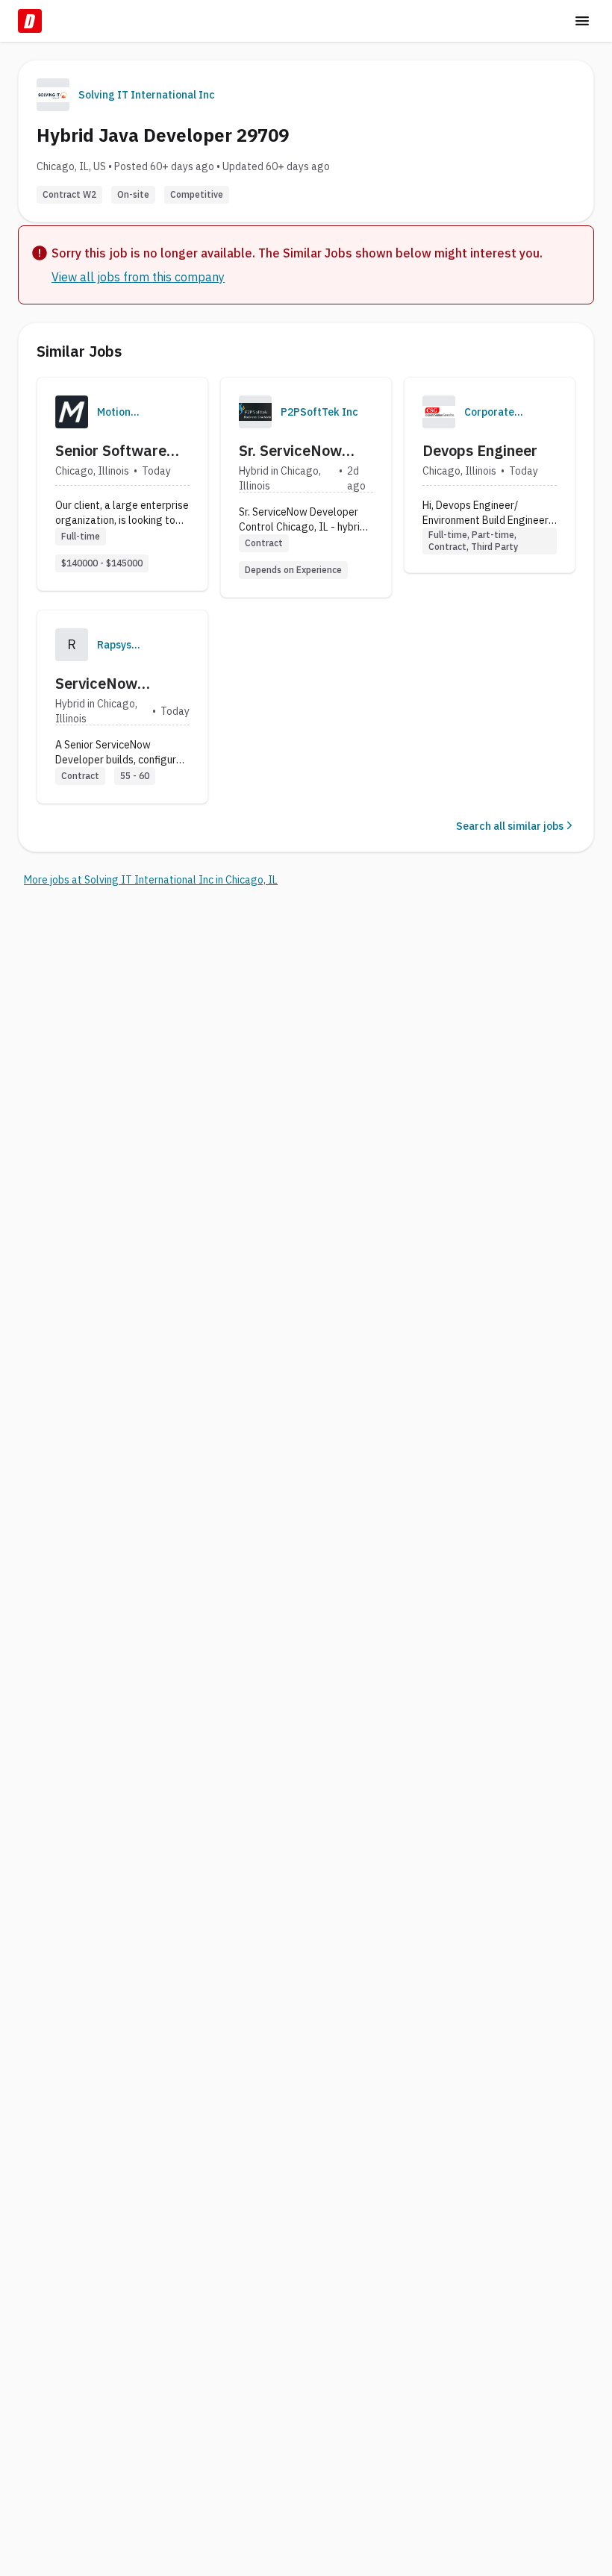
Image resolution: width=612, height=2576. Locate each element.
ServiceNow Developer (96, 684)
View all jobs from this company (138, 277)
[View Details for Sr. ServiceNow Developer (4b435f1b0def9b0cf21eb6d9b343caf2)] (306, 487)
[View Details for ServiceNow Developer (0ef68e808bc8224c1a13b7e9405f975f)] (122, 707)
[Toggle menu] (582, 21)
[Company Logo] (72, 412)
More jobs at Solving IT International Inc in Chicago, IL (151, 880)
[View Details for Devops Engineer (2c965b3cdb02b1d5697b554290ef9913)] (490, 475)
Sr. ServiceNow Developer (290, 451)
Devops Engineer (480, 450)
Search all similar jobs (510, 826)
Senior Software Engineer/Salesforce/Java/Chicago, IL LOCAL (179, 451)
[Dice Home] (30, 21)
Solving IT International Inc (147, 95)
